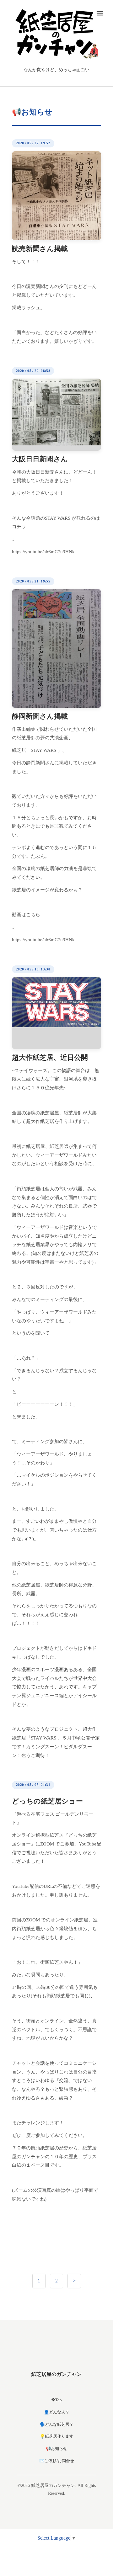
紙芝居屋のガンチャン (56, 2374)
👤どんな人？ (57, 2412)
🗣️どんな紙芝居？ (57, 2424)
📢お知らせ (56, 2449)
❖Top (56, 2400)
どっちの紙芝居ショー (47, 1801)
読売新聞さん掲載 (40, 249)
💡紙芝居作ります (57, 2436)
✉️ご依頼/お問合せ (57, 2461)
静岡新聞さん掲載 (40, 716)
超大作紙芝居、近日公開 (50, 1057)
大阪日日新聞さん (40, 459)
